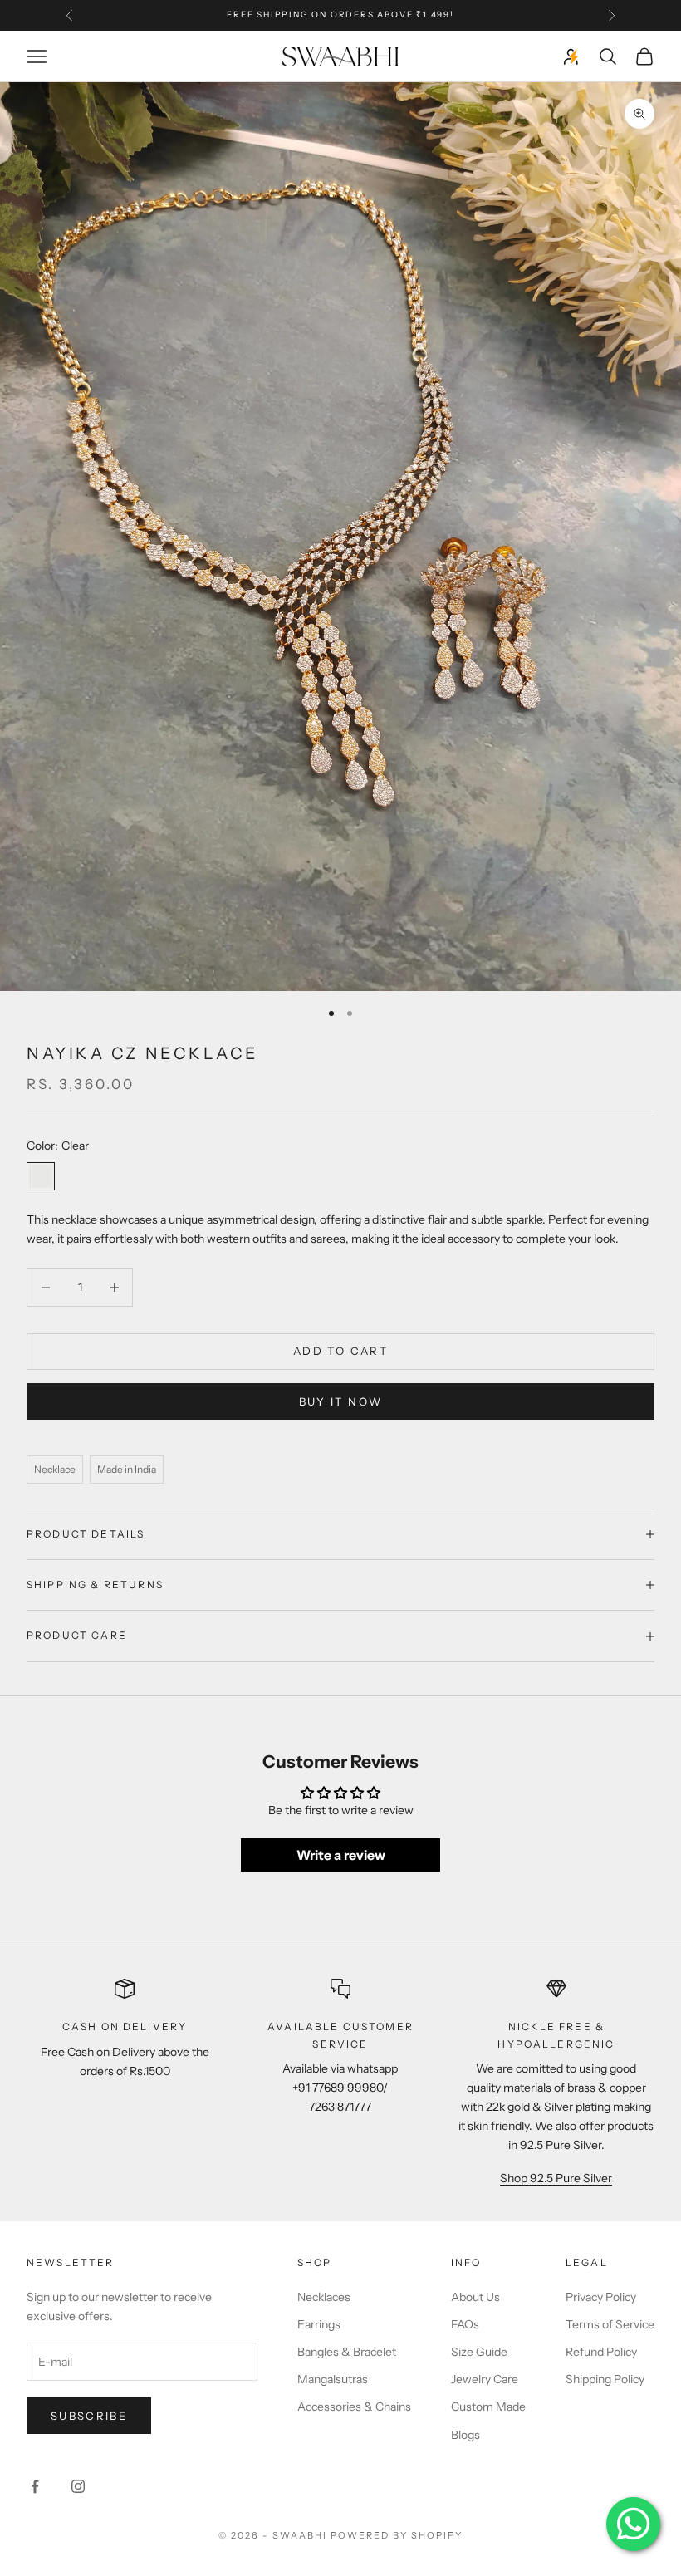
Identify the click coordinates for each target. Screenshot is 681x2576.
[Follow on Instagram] (78, 2486)
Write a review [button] (341, 1855)
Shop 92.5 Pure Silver (556, 2178)
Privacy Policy (601, 2297)
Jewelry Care (485, 2379)
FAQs (465, 2324)
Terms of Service (610, 2324)
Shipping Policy (605, 2379)
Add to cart (340, 1351)
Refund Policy (601, 2352)
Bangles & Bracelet (347, 2352)
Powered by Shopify (397, 2535)
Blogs (465, 2435)
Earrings (319, 2324)
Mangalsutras (333, 2379)
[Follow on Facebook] (35, 2486)
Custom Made (488, 2407)
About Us (475, 2297)
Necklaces (324, 2297)
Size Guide (479, 2352)
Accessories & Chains (354, 2407)
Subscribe (89, 2416)
